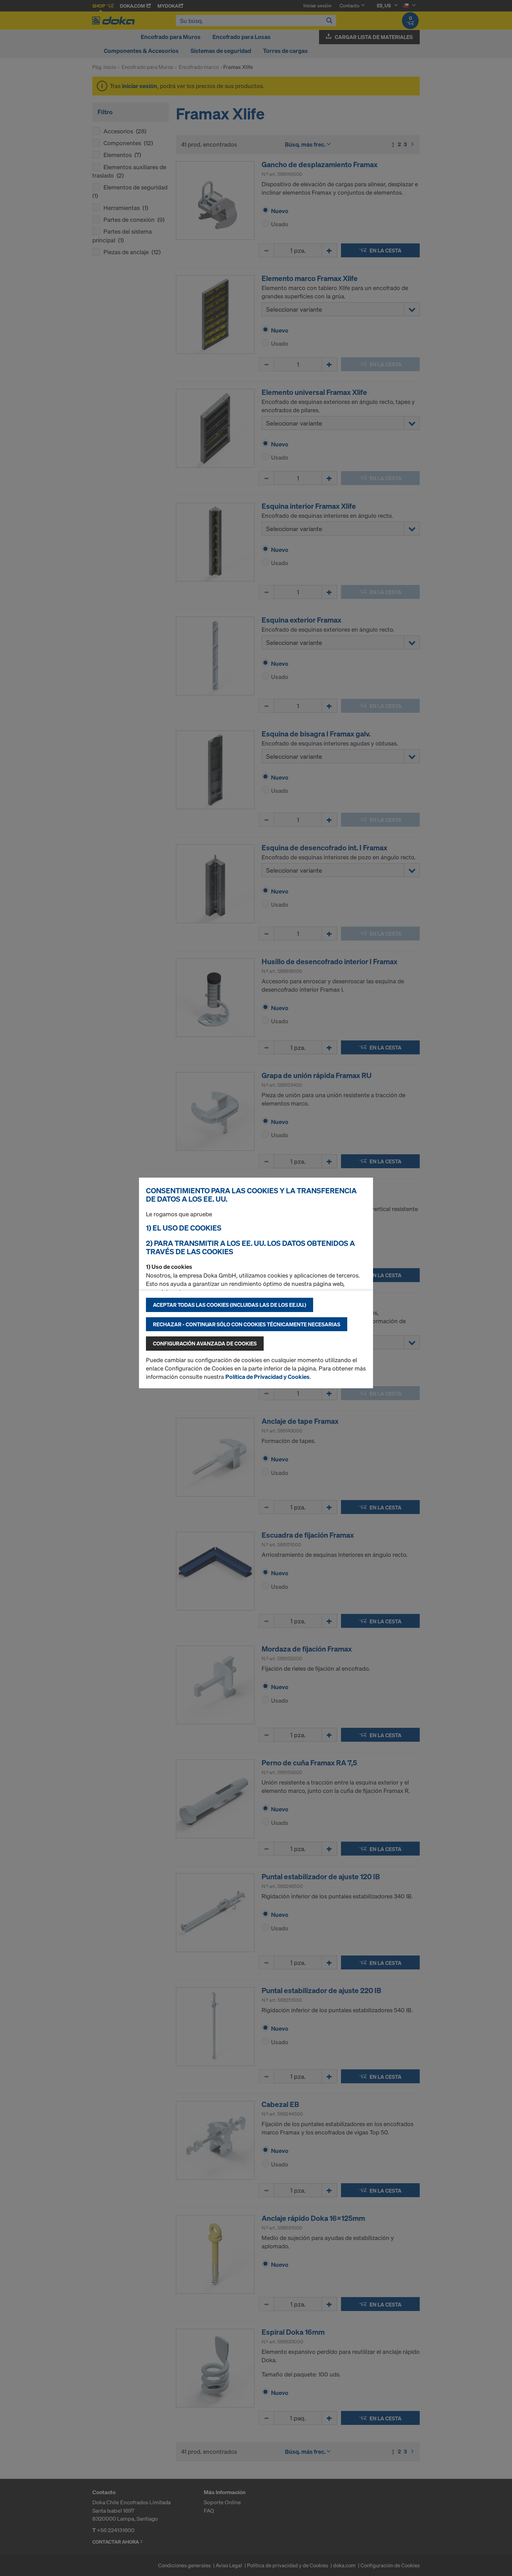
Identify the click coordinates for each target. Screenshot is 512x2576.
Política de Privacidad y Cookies (267, 1377)
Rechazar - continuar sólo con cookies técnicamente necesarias (247, 1324)
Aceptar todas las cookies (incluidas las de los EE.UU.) (230, 1305)
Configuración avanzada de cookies (205, 1343)
